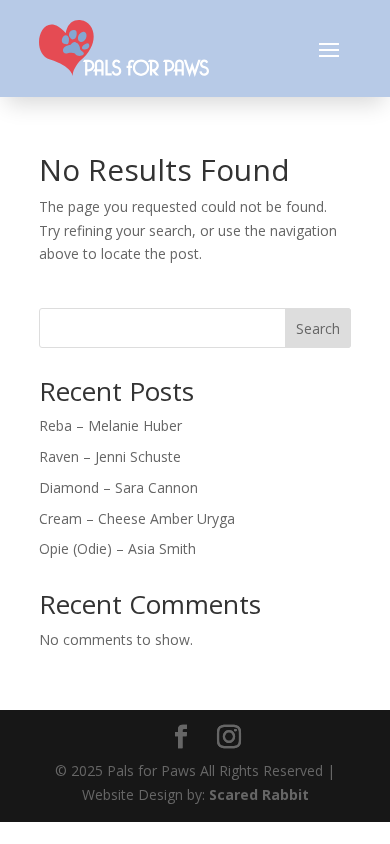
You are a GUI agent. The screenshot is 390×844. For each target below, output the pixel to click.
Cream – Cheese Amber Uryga (137, 518)
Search (318, 328)
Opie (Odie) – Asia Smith (117, 548)
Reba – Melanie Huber (110, 425)
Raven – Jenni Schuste (110, 456)
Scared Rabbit (259, 794)
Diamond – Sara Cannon (118, 487)
